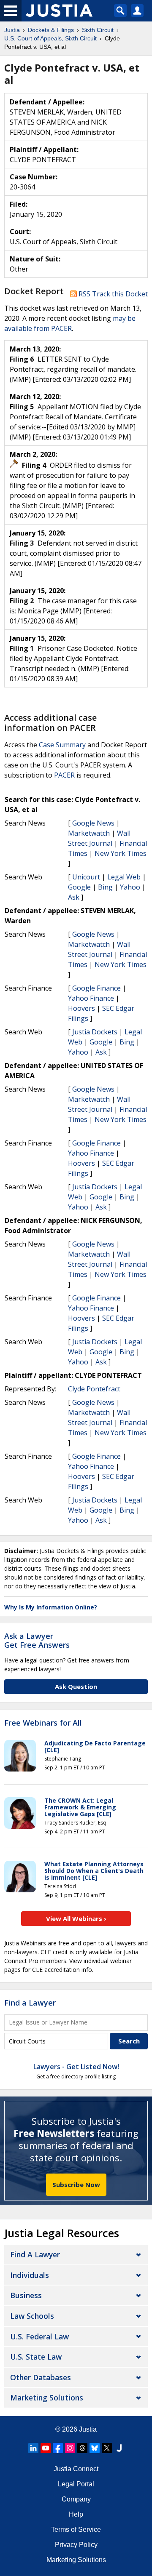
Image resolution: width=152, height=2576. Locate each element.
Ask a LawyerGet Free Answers (37, 1641)
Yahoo (130, 887)
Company (76, 2499)
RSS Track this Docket (112, 294)
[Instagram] (70, 2448)
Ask (74, 897)
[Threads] (82, 2448)
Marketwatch (89, 833)
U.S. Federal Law (39, 2336)
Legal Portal (76, 2484)
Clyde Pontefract (94, 1389)
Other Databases (41, 2377)
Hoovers (81, 1008)
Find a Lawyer (30, 2003)
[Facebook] (58, 2448)
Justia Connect (76, 2469)
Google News (93, 823)
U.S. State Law (36, 2357)
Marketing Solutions (47, 2398)
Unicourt (86, 877)
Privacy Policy (76, 2545)
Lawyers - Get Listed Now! (76, 2067)
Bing (105, 887)
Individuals (30, 2275)
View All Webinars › (76, 1918)
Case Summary (62, 745)
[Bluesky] (95, 2448)
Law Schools (32, 2316)
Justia (88, 2429)
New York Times (121, 853)
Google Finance (96, 988)
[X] (107, 2448)
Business (26, 2295)
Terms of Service (76, 2529)
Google (79, 887)
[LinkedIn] (33, 2448)
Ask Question (76, 1686)
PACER (64, 775)
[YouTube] (46, 2448)
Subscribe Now (76, 2184)
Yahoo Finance (91, 998)
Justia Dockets (95, 1032)
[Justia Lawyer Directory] (119, 2448)
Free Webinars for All (43, 1723)
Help (76, 2514)
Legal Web (124, 877)
